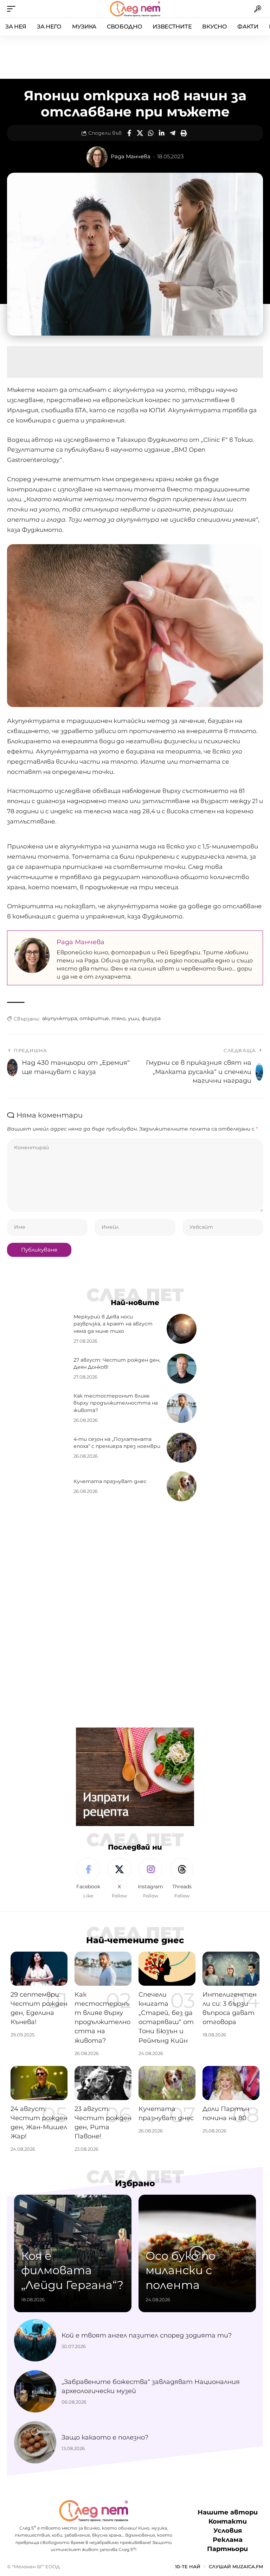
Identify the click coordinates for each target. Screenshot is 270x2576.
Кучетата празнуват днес (110, 1481)
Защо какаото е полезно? (105, 2437)
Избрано (135, 2183)
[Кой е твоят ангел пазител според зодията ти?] (35, 2340)
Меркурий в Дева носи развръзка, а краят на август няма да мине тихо (113, 1324)
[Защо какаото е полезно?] (35, 2442)
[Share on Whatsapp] (151, 133)
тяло (118, 1018)
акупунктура (60, 1018)
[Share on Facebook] (129, 133)
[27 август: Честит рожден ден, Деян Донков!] (182, 1369)
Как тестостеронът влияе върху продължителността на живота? (116, 1403)
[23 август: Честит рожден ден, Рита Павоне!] (103, 2083)
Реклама (228, 2540)
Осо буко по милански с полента (181, 2270)
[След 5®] (135, 9)
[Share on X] (140, 133)
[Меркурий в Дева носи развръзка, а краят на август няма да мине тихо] (182, 1329)
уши (134, 1018)
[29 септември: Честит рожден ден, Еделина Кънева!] (39, 1969)
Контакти (228, 2522)
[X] (120, 1878)
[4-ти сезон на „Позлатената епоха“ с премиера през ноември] (182, 1448)
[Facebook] (88, 1878)
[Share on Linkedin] (162, 133)
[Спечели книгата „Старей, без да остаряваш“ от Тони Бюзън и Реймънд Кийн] (167, 1969)
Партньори (227, 2549)
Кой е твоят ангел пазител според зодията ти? (147, 2335)
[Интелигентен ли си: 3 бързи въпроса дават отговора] (231, 1969)
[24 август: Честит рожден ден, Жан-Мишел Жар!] (39, 2083)
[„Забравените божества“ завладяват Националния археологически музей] (35, 2391)
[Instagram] (151, 1878)
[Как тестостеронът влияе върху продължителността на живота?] (182, 1408)
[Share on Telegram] (173, 133)
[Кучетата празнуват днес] (182, 1486)
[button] (13, 9)
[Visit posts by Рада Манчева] (97, 157)
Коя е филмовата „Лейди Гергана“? (72, 2270)
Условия (228, 2531)
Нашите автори (228, 2512)
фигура (151, 1018)
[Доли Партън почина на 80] (231, 2083)
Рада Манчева (131, 157)
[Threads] (182, 1878)
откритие (94, 1018)
